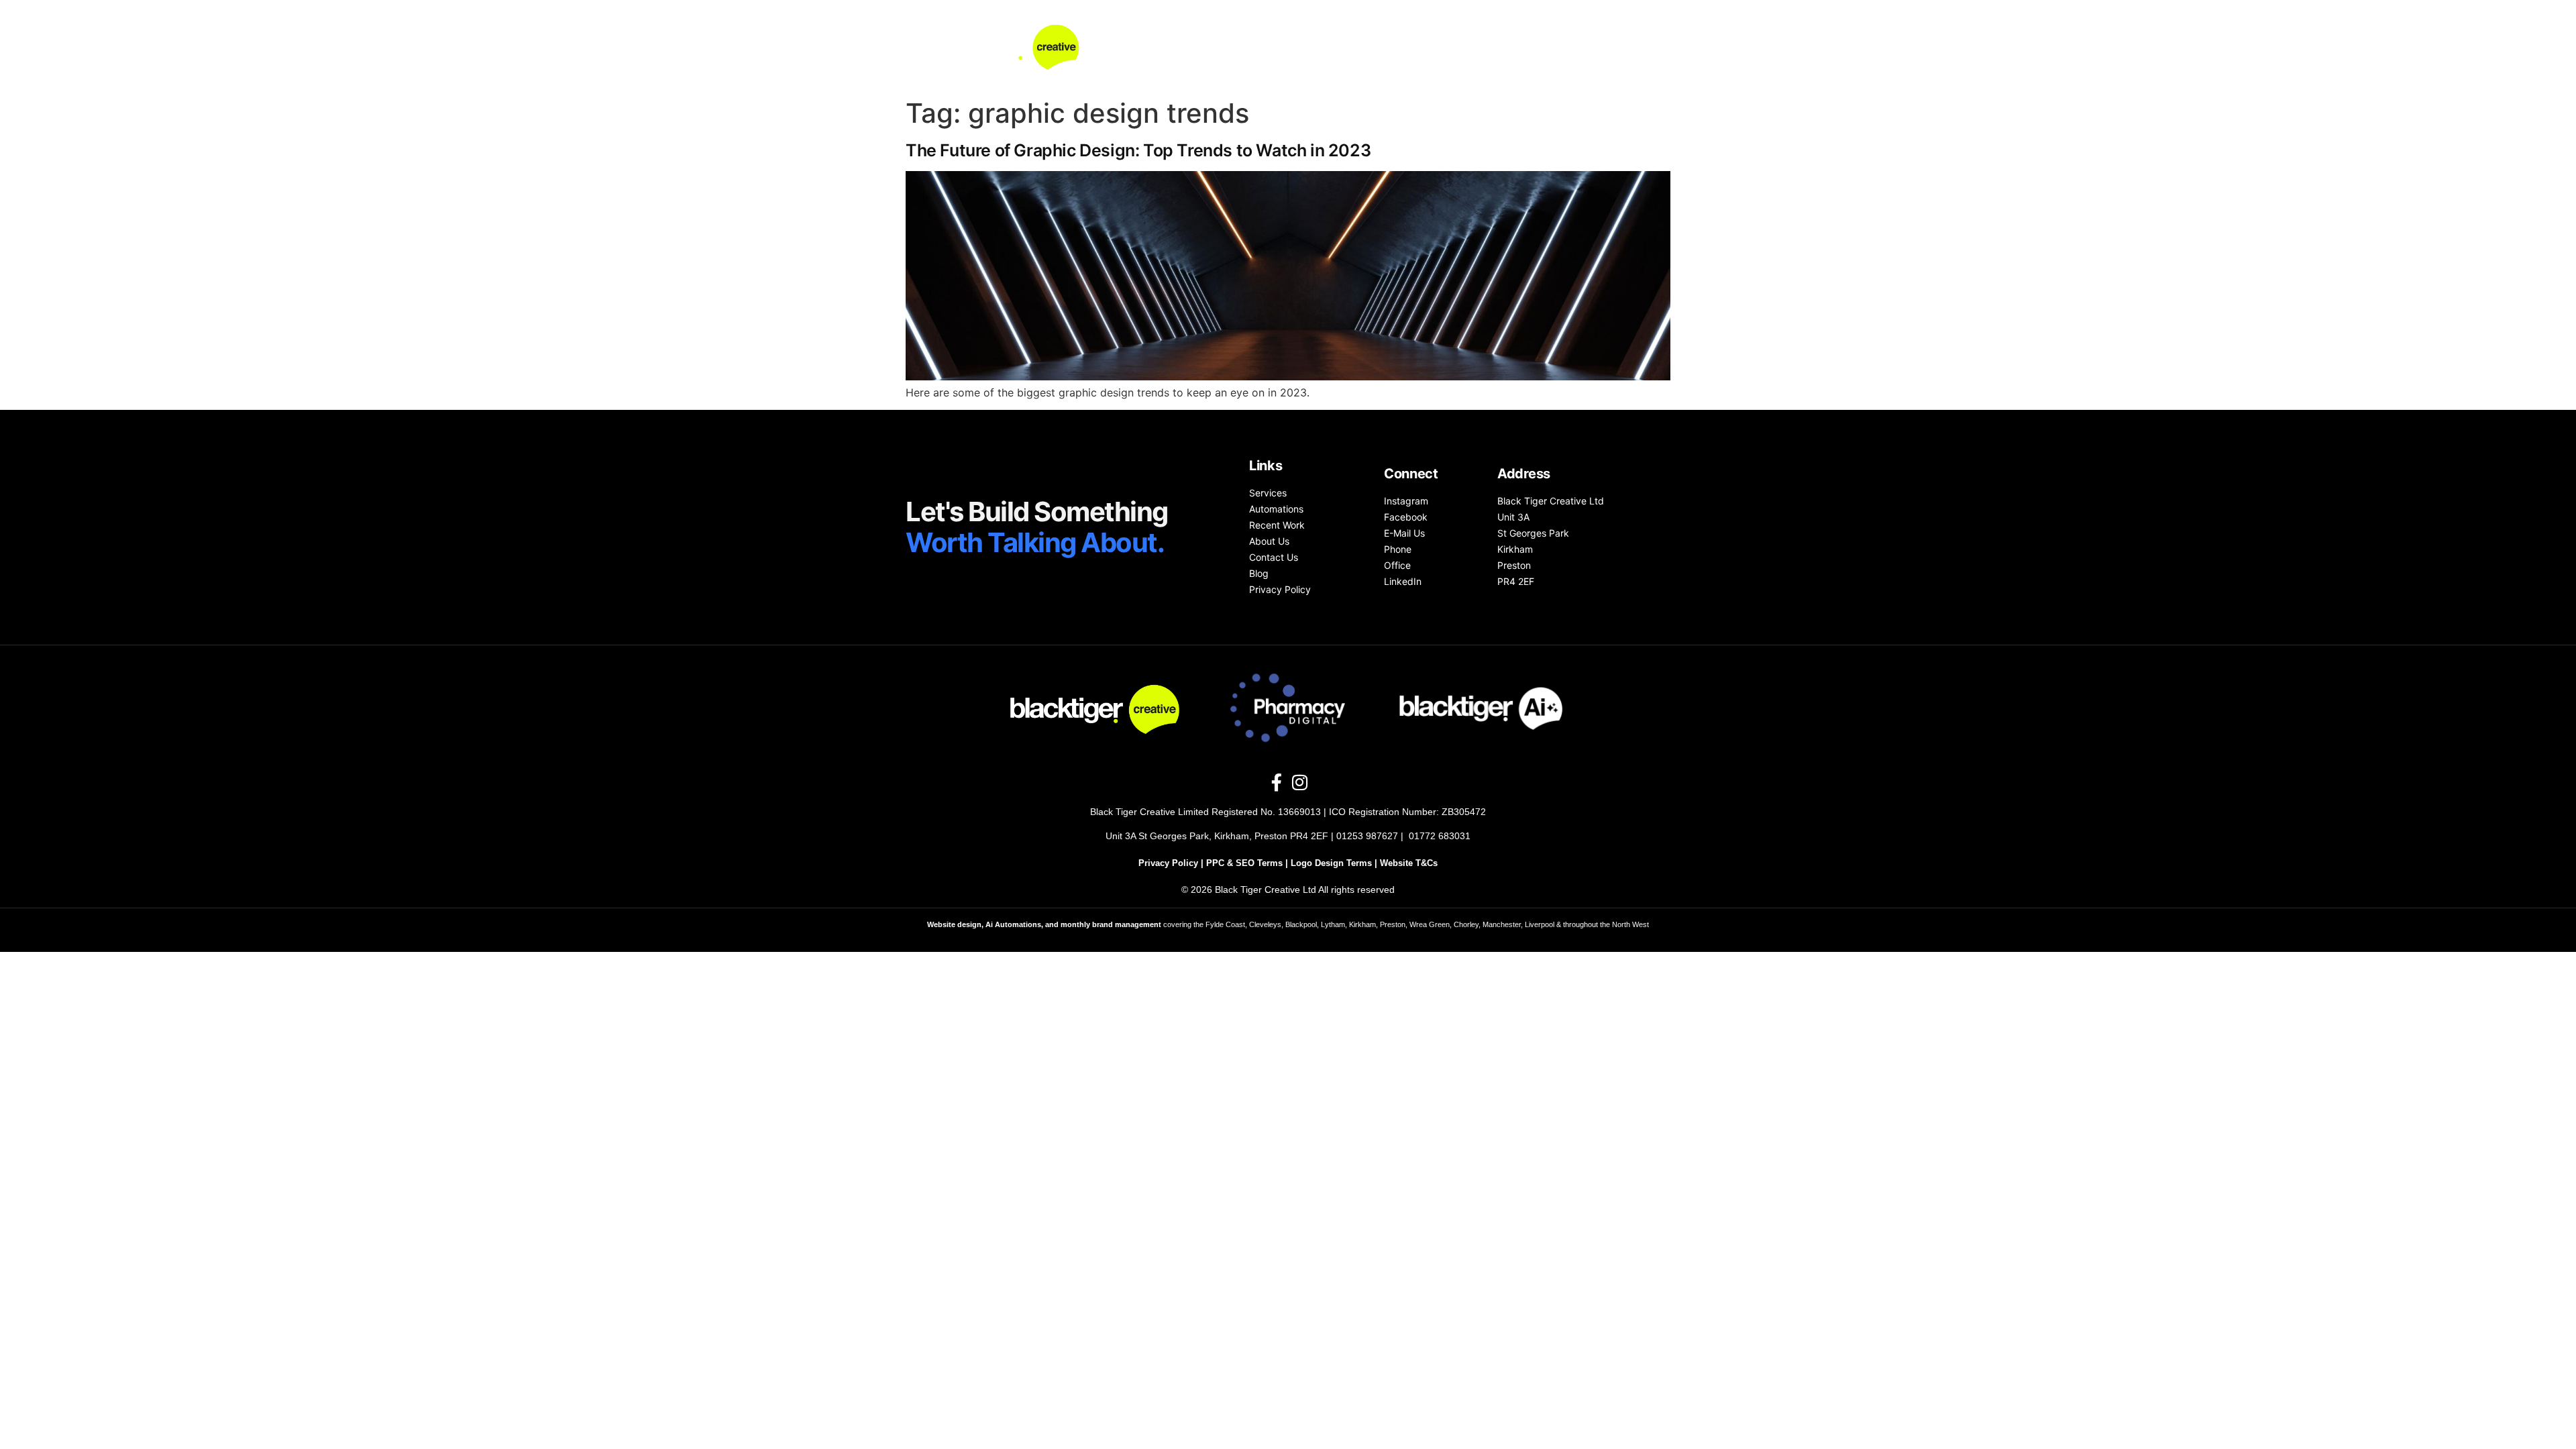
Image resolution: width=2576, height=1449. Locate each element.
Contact (1549, 46)
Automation (1342, 46)
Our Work (1421, 46)
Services (1265, 46)
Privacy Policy (1168, 863)
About (1487, 46)
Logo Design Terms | (1335, 863)
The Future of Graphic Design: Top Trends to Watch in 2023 (1138, 150)
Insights (1616, 46)
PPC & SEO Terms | (1248, 863)
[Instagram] (1299, 782)
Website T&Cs (1409, 863)
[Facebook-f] (1277, 782)
